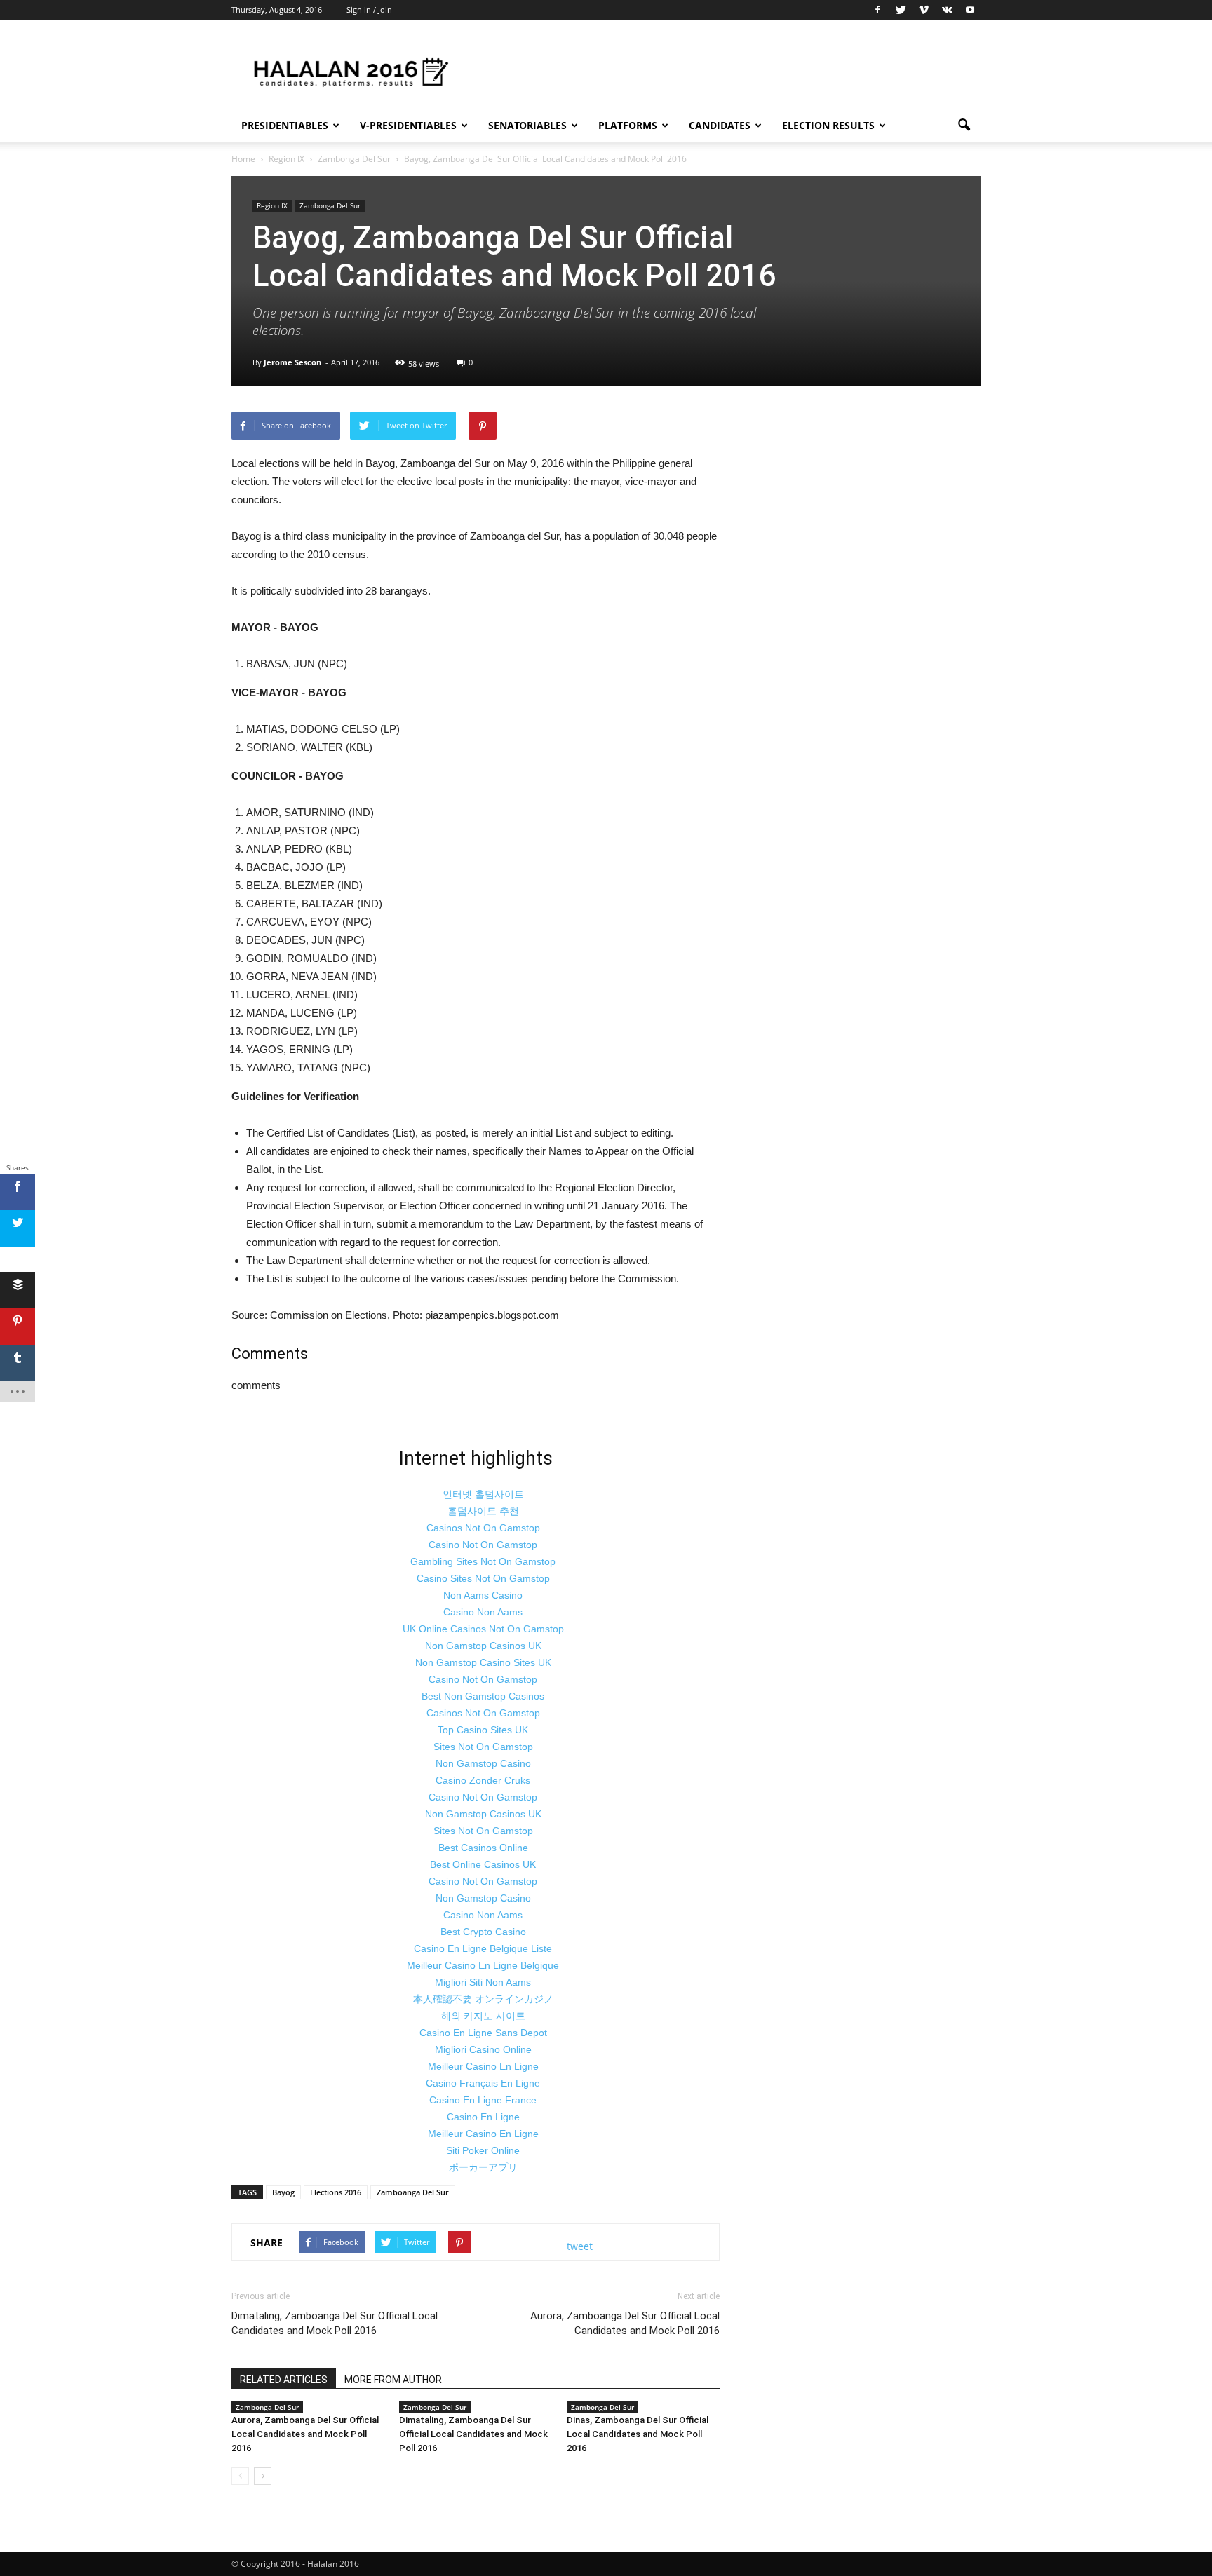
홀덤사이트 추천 (483, 1511)
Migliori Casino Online (483, 2049)
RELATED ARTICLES (284, 2380)
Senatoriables (527, 125)
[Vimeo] (924, 10)
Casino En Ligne (483, 2117)
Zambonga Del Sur (330, 205)
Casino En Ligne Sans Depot (483, 2033)
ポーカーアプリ (483, 2167)
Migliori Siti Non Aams (483, 1982)
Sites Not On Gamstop (483, 1747)
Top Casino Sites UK (483, 1730)
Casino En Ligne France (483, 2100)
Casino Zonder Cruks (483, 1780)
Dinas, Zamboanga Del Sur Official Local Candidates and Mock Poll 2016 (638, 2434)
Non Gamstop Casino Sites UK (483, 1662)
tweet (580, 2246)
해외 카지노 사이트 (483, 2016)
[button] (964, 126)
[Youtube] (970, 10)
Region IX (272, 205)
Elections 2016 (336, 2192)
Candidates (720, 125)
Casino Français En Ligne (483, 2083)
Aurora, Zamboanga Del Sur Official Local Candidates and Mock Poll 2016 (625, 2323)
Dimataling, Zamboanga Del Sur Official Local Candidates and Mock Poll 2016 (335, 2323)
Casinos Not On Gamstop (483, 1528)
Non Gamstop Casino (483, 1763)
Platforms (628, 125)
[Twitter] (901, 10)
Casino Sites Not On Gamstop (483, 1578)
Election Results (828, 125)
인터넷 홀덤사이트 (483, 1494)
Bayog (283, 2192)
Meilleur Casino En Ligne (483, 2066)
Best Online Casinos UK (483, 1864)
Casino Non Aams (483, 1612)
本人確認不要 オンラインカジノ (483, 1999)
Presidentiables (285, 125)
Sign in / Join (369, 9)
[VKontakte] (947, 10)
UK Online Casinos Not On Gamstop (483, 1629)
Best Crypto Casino (483, 1932)
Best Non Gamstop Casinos (483, 1696)
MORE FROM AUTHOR (393, 2380)
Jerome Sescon (292, 362)
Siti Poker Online (483, 2150)
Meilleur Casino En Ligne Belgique (483, 1965)
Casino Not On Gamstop (483, 1545)
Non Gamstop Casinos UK (483, 1646)
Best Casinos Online (483, 1848)
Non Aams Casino (483, 1595)
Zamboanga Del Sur (413, 2192)
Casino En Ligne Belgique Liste (483, 1948)
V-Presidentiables (408, 125)
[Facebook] (877, 10)
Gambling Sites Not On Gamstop (483, 1561)
